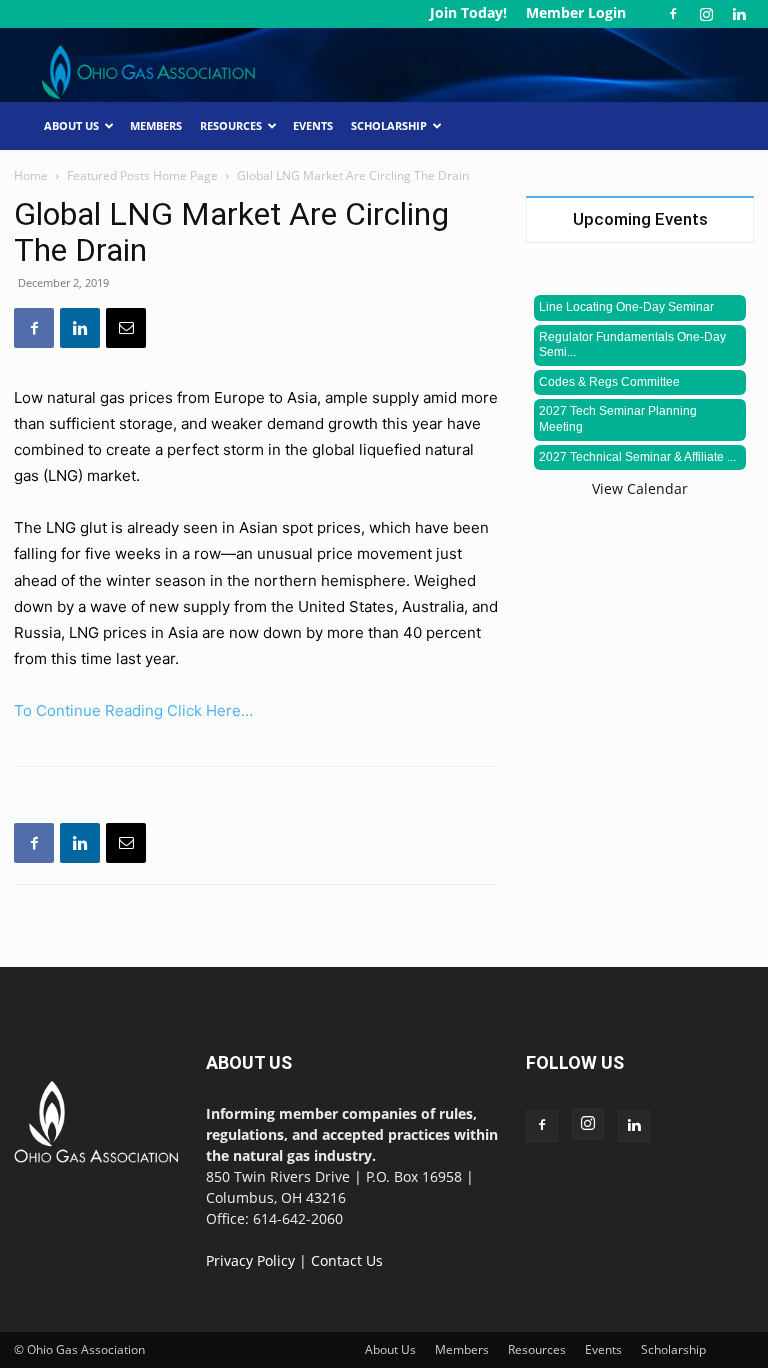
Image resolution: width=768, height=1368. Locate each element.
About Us (71, 125)
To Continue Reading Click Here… (133, 710)
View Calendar (640, 488)
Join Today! (468, 12)
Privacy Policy (250, 1260)
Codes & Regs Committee (609, 382)
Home (31, 175)
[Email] (126, 328)
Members (156, 125)
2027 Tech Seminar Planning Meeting (618, 419)
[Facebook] (673, 14)
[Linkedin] (739, 14)
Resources (231, 125)
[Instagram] (706, 14)
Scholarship (389, 125)
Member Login (576, 12)
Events (313, 125)
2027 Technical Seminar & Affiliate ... (637, 457)
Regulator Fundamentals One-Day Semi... (632, 345)
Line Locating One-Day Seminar (626, 307)
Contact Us (347, 1260)
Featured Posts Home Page (142, 175)
